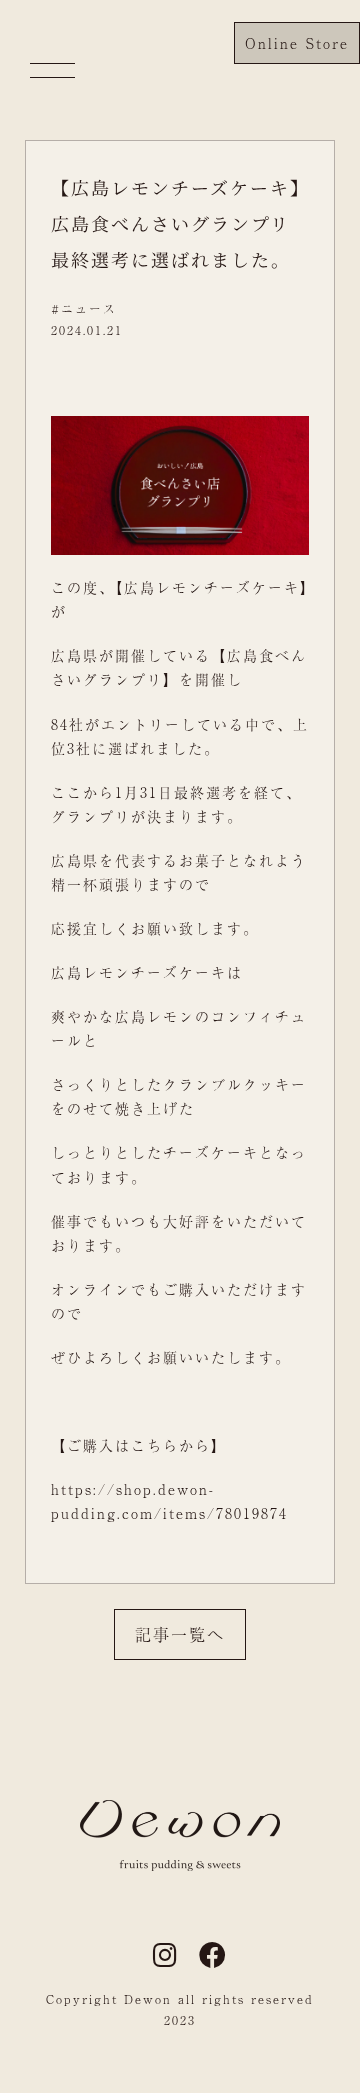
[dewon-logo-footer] (180, 1807)
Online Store (297, 43)
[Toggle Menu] (52, 70)
